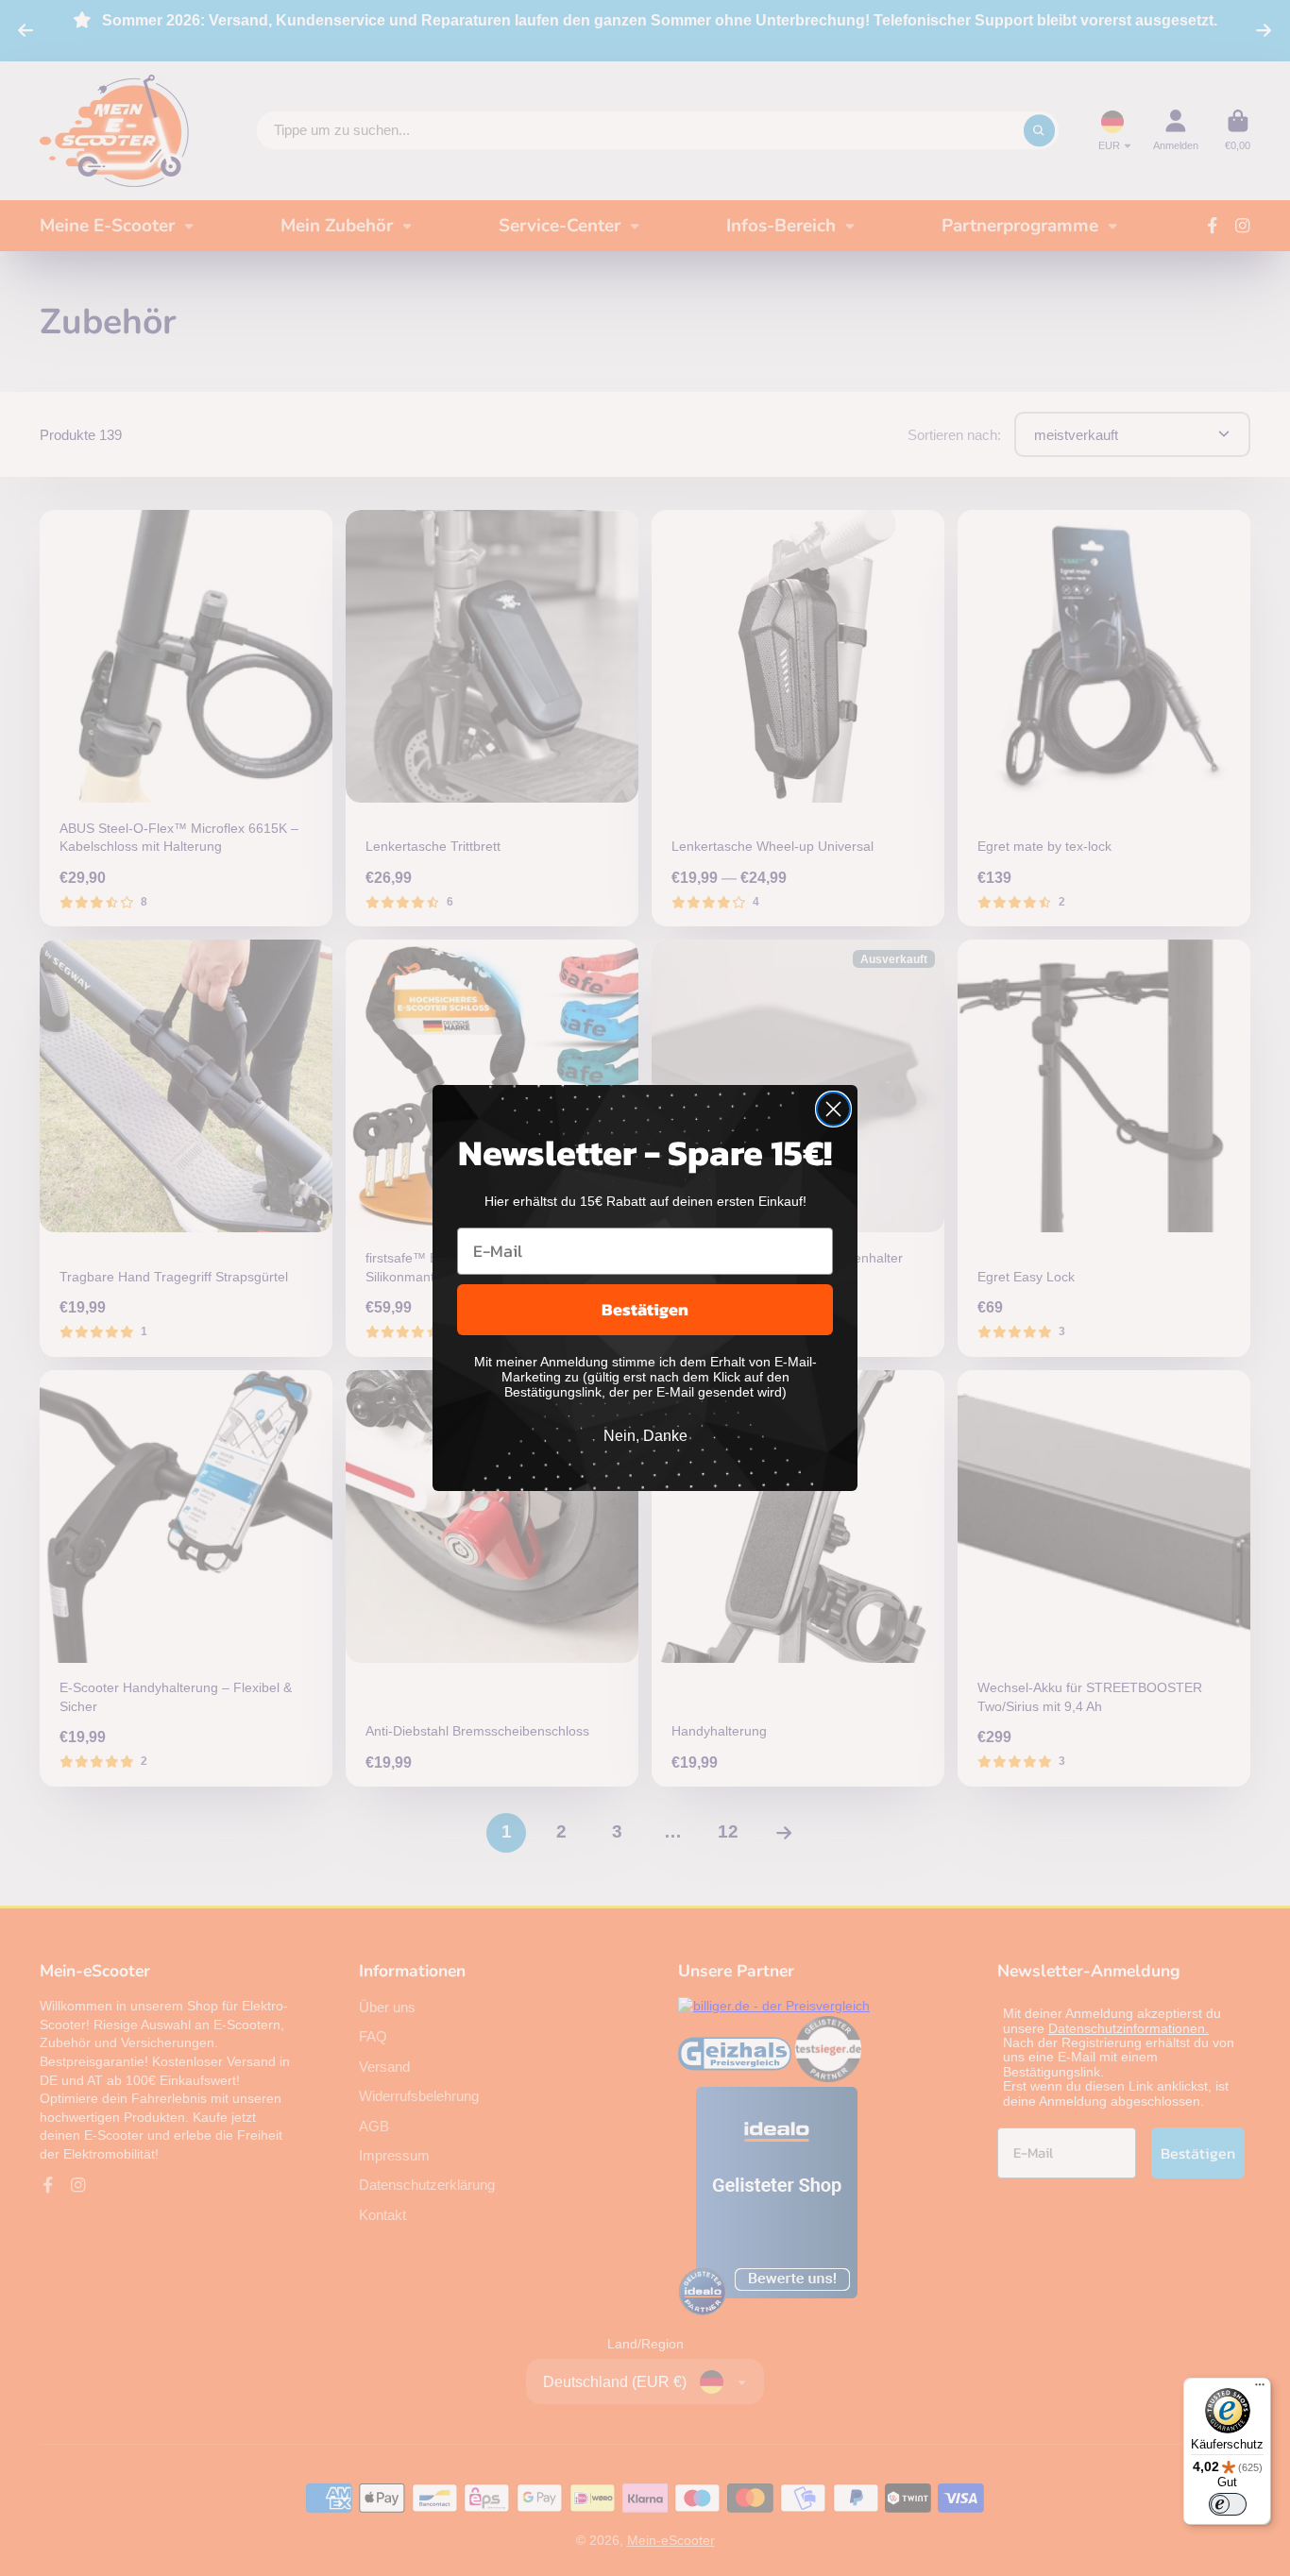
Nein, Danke (645, 1436)
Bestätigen (645, 1309)
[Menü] (1260, 2389)
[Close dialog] (833, 1109)
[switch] (1228, 2504)
